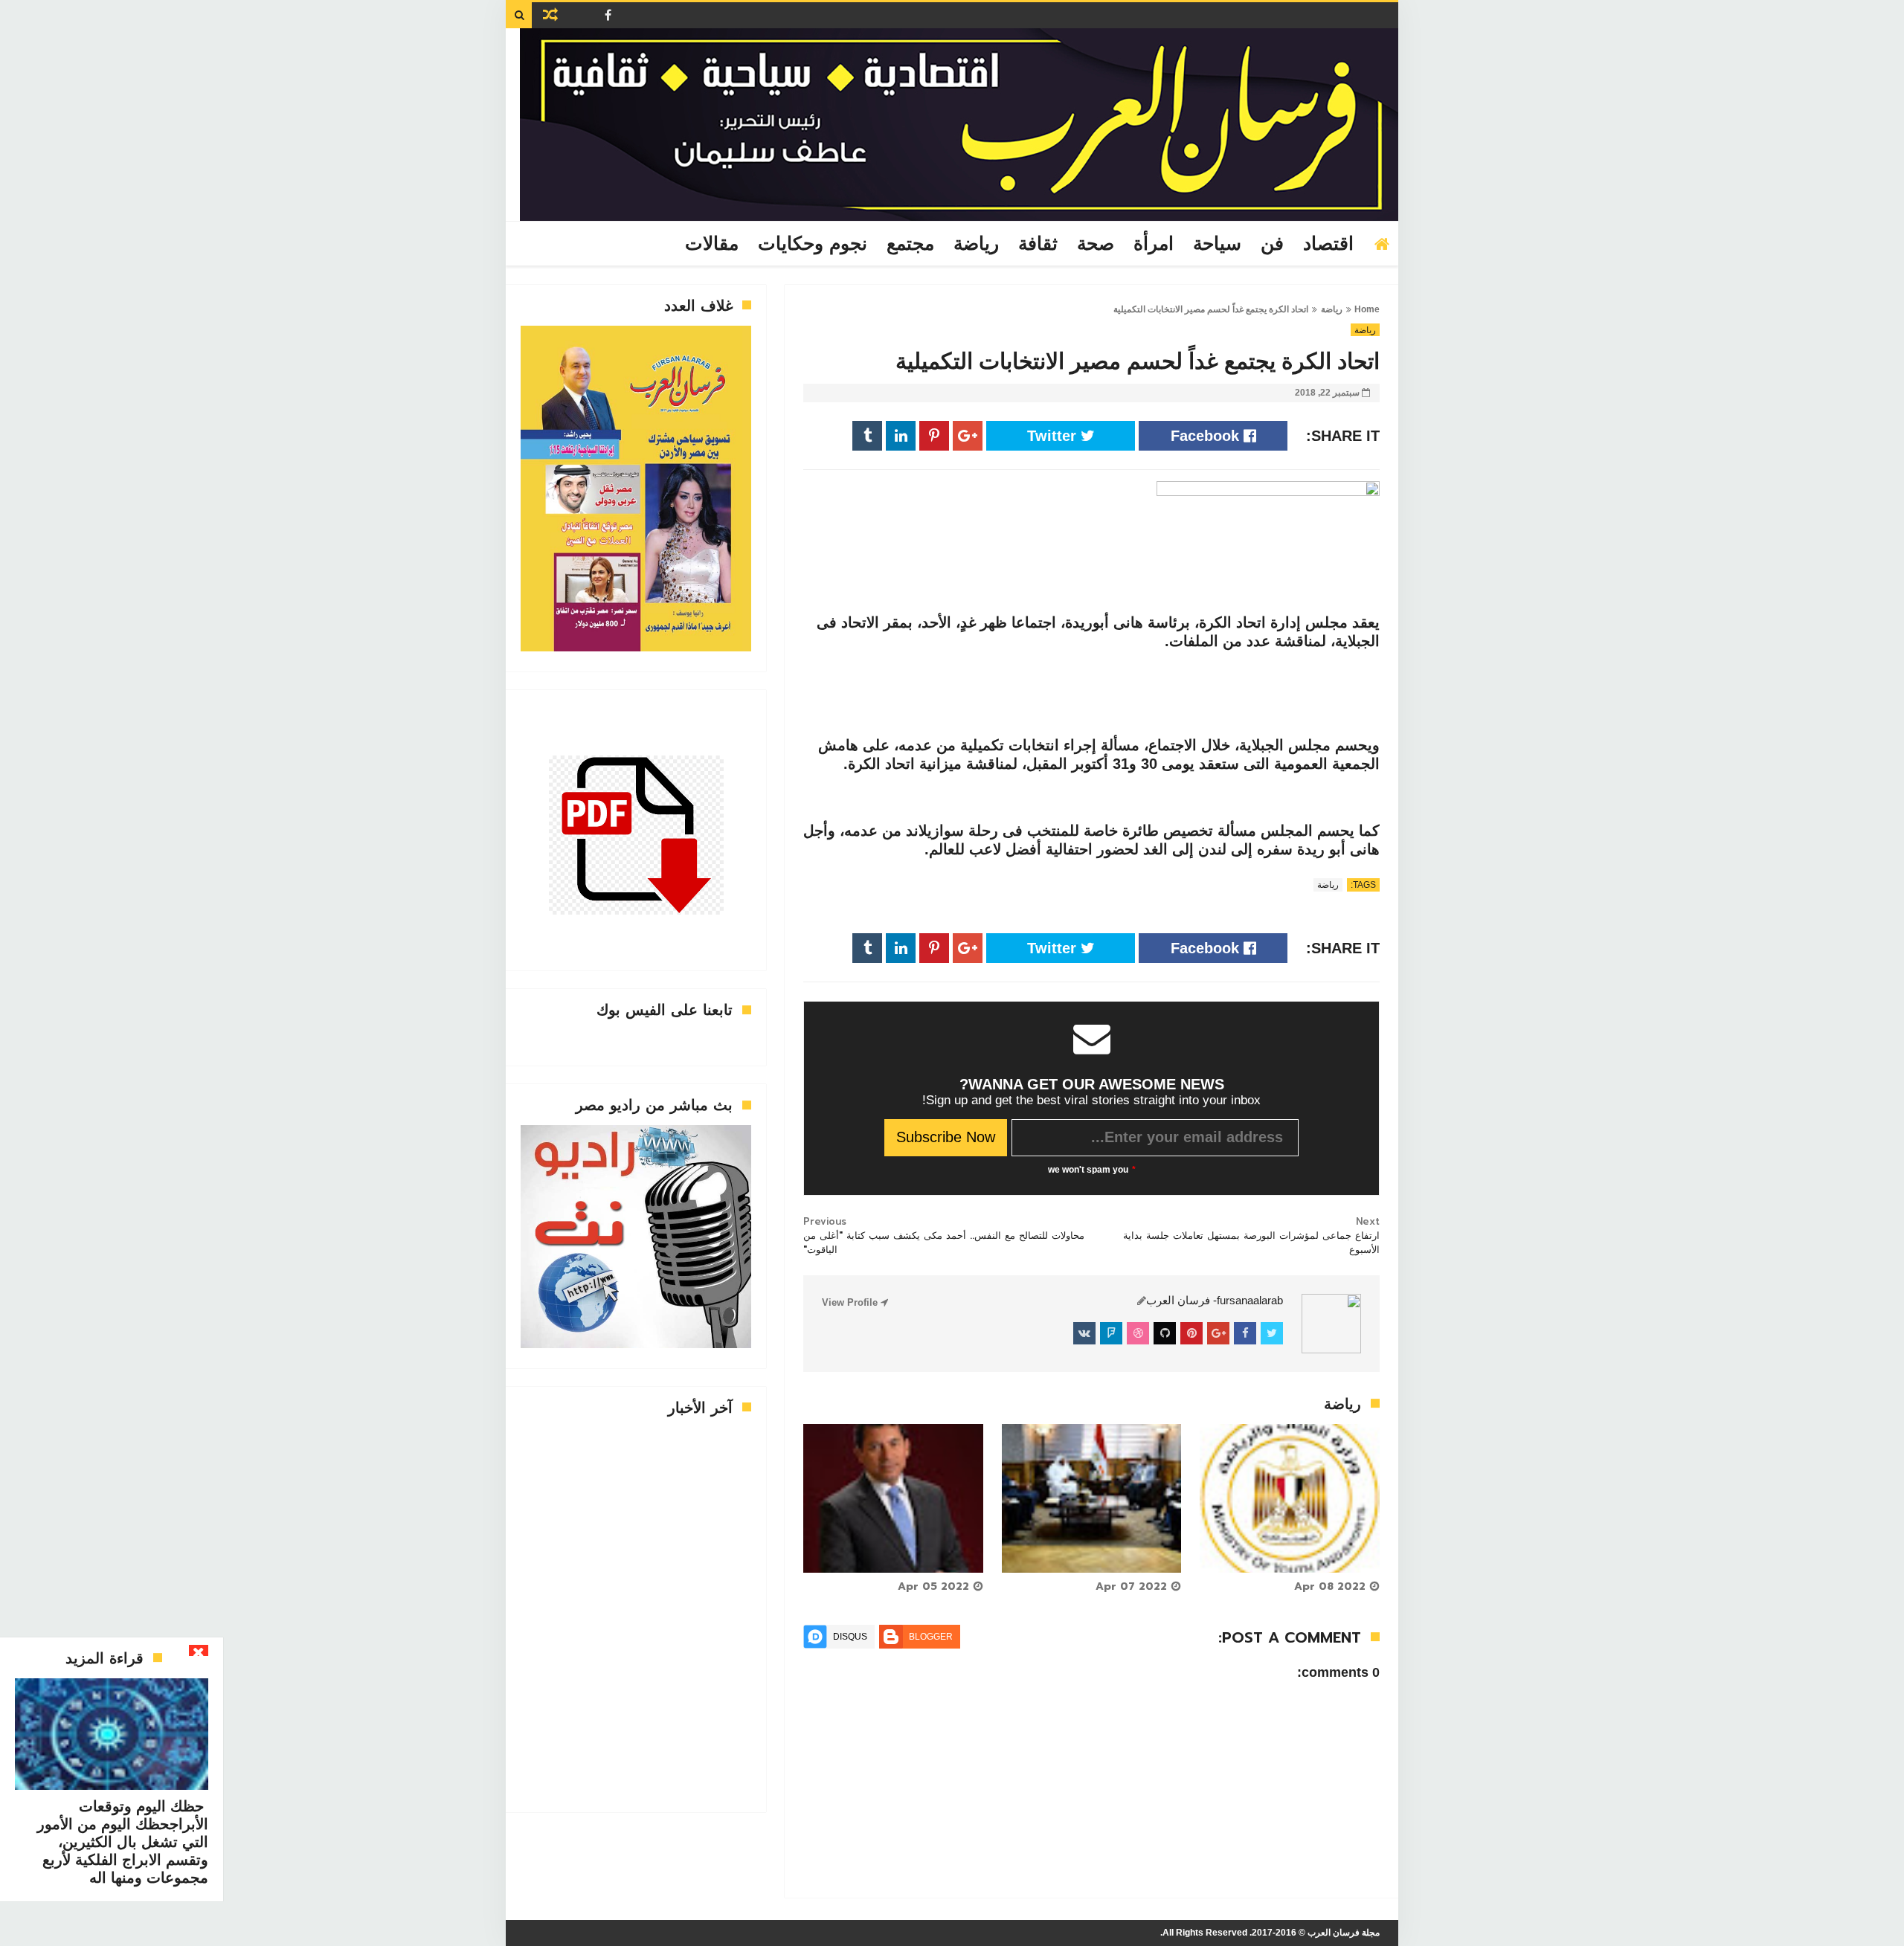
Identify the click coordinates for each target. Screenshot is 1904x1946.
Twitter (1054, 436)
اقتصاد (1328, 244)
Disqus (850, 1637)
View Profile (851, 1302)
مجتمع (910, 244)
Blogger (931, 1637)
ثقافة (1038, 244)
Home (1367, 309)
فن (1272, 244)
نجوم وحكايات (813, 244)
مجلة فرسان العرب (1344, 1933)
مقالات (712, 244)
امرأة (1154, 244)
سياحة (1217, 244)
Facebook (1207, 436)
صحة (1096, 244)
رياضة (976, 244)
